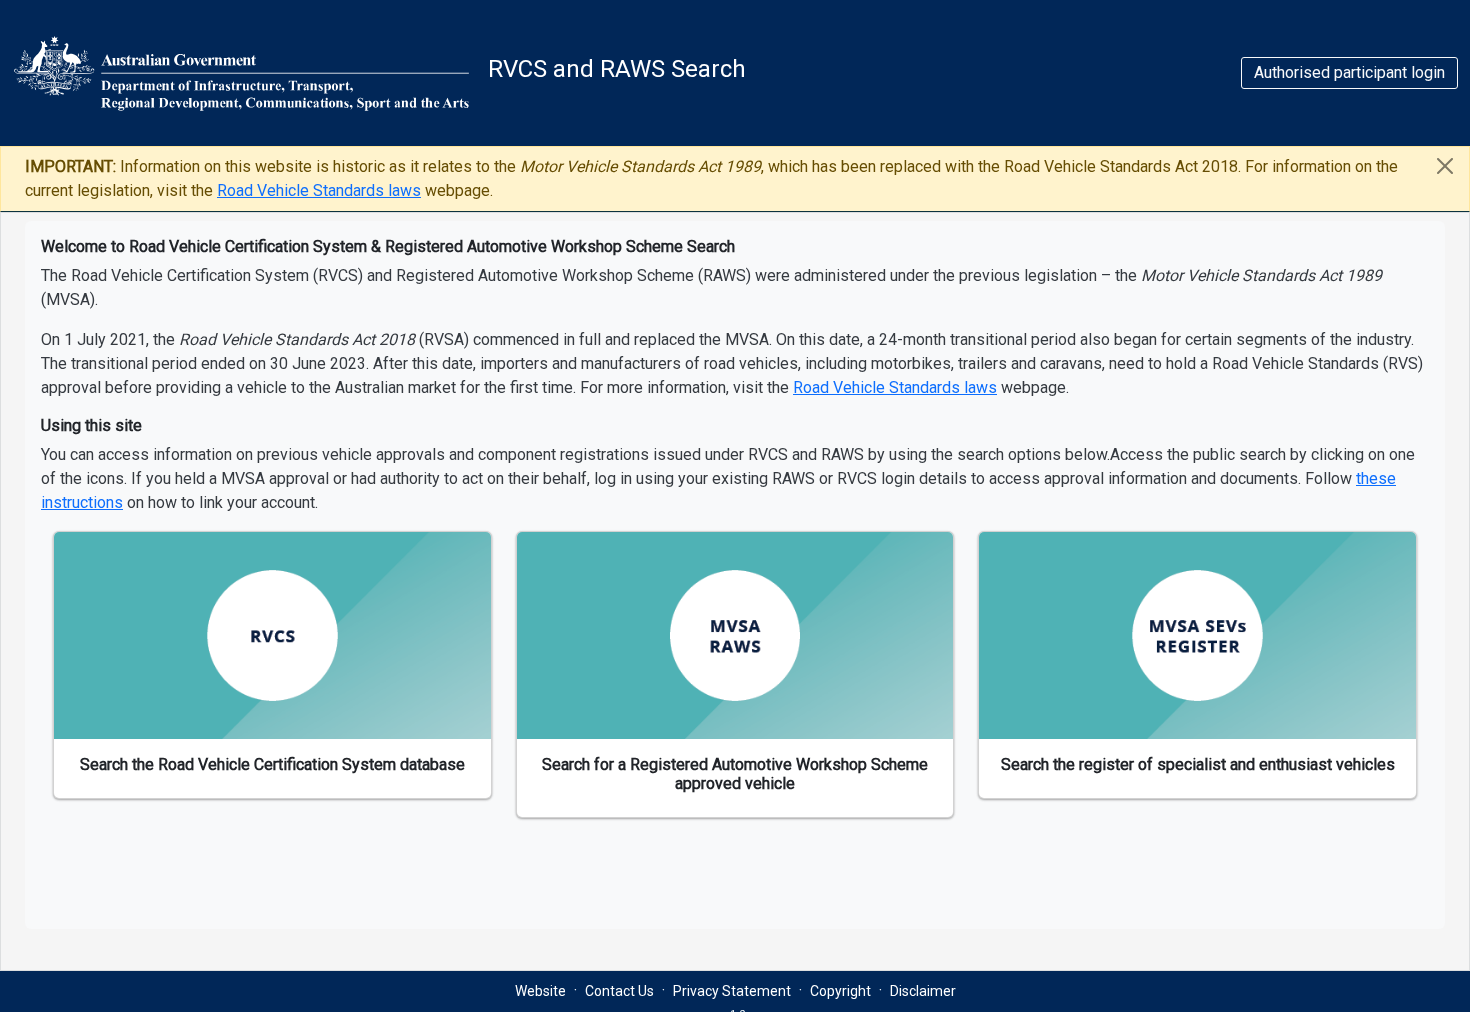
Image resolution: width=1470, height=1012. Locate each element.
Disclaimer (923, 991)
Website (540, 991)
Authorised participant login (1349, 72)
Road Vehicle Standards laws (319, 190)
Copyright (840, 991)
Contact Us (619, 991)
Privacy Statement (732, 991)
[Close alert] (1445, 165)
